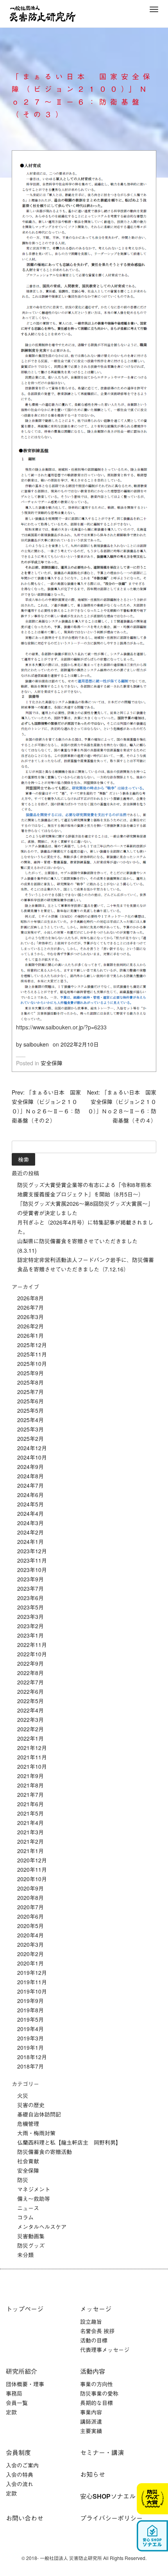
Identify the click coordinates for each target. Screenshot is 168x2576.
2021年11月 (32, 1757)
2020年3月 (30, 1944)
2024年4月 (30, 1513)
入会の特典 (20, 2475)
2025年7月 (30, 1392)
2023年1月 (30, 1635)
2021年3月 (30, 1832)
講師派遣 (91, 2421)
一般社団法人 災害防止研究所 (43, 14)
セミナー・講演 (102, 2452)
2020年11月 (32, 1869)
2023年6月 (30, 1598)
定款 (11, 2412)
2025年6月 (30, 1401)
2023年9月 (30, 1579)
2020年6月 (30, 1916)
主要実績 (91, 2431)
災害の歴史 (31, 2105)
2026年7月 (30, 1307)
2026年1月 (30, 1335)
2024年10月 (32, 1457)
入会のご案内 (22, 2465)
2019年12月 (32, 1973)
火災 (23, 2095)
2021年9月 (30, 1776)
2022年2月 (30, 1729)
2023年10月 (32, 1570)
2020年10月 (32, 1879)
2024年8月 (30, 1476)
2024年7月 (30, 1485)
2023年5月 (30, 1607)
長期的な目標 (97, 2403)
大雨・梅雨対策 (36, 2133)
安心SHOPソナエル (108, 2496)
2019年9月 (30, 2001)
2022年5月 (30, 1701)
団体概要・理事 (25, 2384)
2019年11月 (32, 1982)
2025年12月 (32, 1345)
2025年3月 (30, 1429)
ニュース (28, 2208)
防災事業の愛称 (99, 2393)
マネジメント (34, 2189)
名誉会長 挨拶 (97, 2331)
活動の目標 (94, 2340)
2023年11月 (32, 1560)
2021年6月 (30, 1804)
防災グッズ (31, 2245)
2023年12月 (32, 1551)
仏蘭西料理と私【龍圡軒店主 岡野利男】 (69, 2142)
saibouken (36, 1044)
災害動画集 (31, 2236)
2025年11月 (32, 1354)
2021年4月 (30, 1823)
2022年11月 (32, 1645)
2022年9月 (30, 1663)
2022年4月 (30, 1710)
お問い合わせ (25, 2518)
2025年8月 (30, 1382)
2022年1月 (30, 1738)
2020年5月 (30, 1926)
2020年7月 (30, 1907)
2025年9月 (30, 1373)
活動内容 (93, 2371)
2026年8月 (30, 1298)
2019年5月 (30, 2019)
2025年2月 (30, 1438)
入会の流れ (20, 2484)
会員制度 (18, 2452)
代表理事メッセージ (105, 2350)
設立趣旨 (91, 2321)
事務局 (14, 2393)
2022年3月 (30, 1720)
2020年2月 (30, 1954)
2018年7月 (30, 2066)
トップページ (25, 2309)
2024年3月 (30, 1523)
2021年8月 (30, 1785)
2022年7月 (30, 1682)
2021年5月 (30, 1813)
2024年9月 (30, 1467)
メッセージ (96, 2309)
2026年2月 (30, 1326)
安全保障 (52, 1063)
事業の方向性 (97, 2384)
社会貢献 (28, 2161)
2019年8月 (30, 2010)
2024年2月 (30, 1532)
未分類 (25, 2255)
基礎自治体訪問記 (39, 2114)
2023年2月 (30, 1626)
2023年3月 (30, 1616)
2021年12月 (32, 1748)
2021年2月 (30, 1841)
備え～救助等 (34, 2199)
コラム (25, 2217)
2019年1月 (30, 2047)
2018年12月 (32, 2057)
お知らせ (93, 2474)
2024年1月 (30, 1542)
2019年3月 (30, 2038)
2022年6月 (30, 1691)
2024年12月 (32, 1448)
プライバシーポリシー (111, 2518)
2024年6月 (30, 1495)
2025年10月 (32, 1364)
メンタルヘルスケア (42, 2227)
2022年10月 (32, 1654)
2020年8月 (30, 1898)
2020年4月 (30, 1935)
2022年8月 (30, 1673)
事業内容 (91, 2412)
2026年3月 (30, 1317)
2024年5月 (30, 1504)
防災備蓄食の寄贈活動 (45, 2152)
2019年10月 (32, 1991)
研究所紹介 (21, 2371)
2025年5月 (30, 1410)
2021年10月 (32, 1766)
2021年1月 (30, 1851)
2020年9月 (30, 1888)
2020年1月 (30, 1963)
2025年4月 (30, 1420)
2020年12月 (32, 1860)
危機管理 (28, 2124)
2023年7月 (30, 1588)
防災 (23, 2180)
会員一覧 (17, 2403)
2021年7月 (30, 1794)
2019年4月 (30, 2029)
